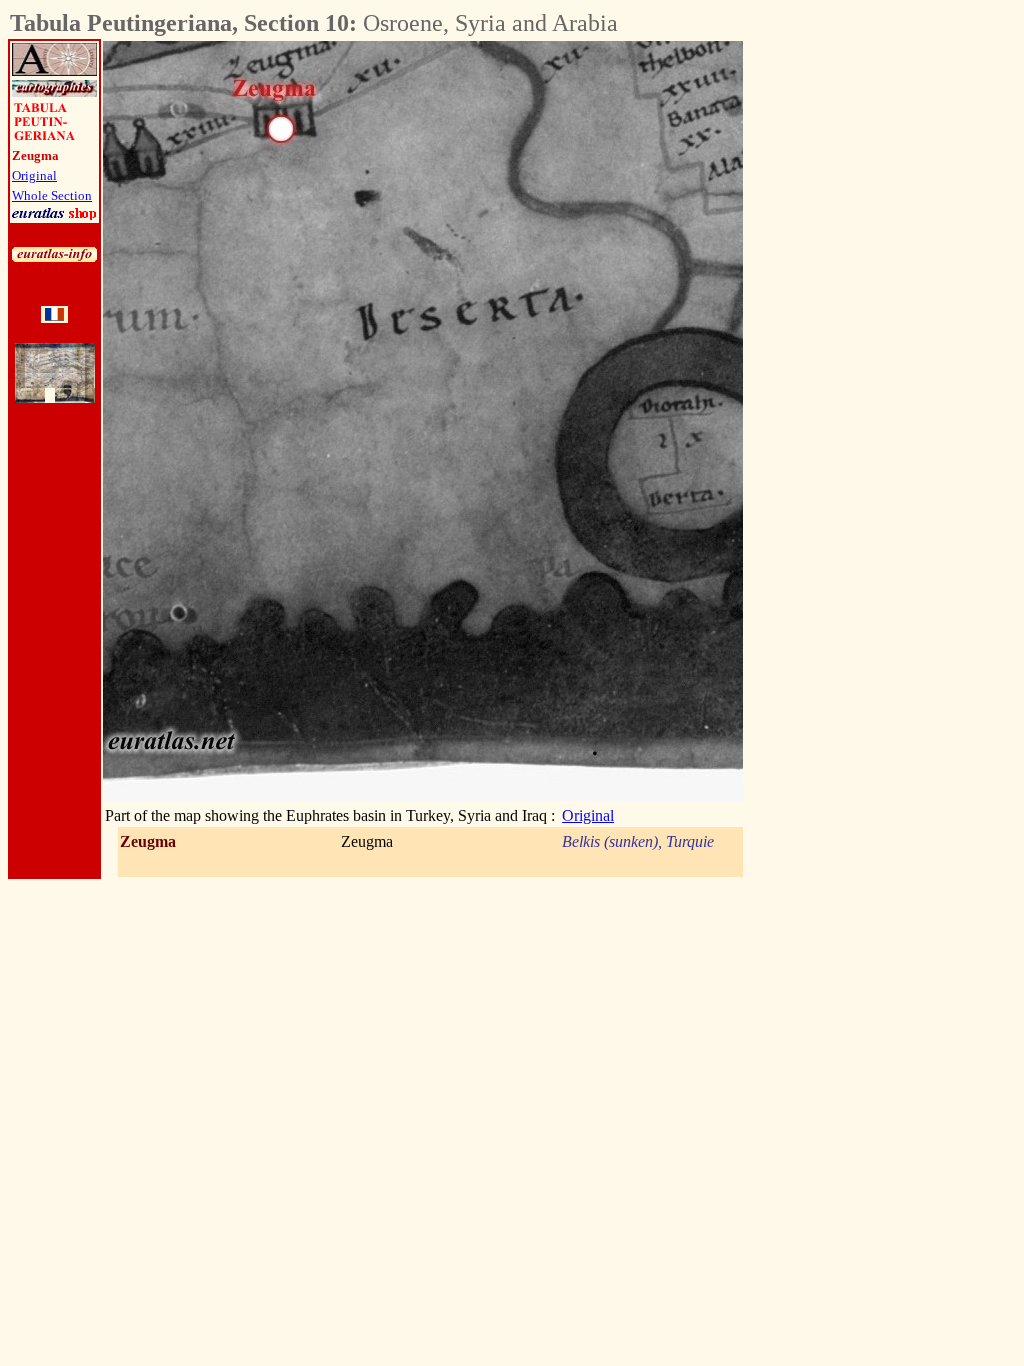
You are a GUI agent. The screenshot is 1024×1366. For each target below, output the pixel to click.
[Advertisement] (854, 341)
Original (34, 175)
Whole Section (52, 195)
